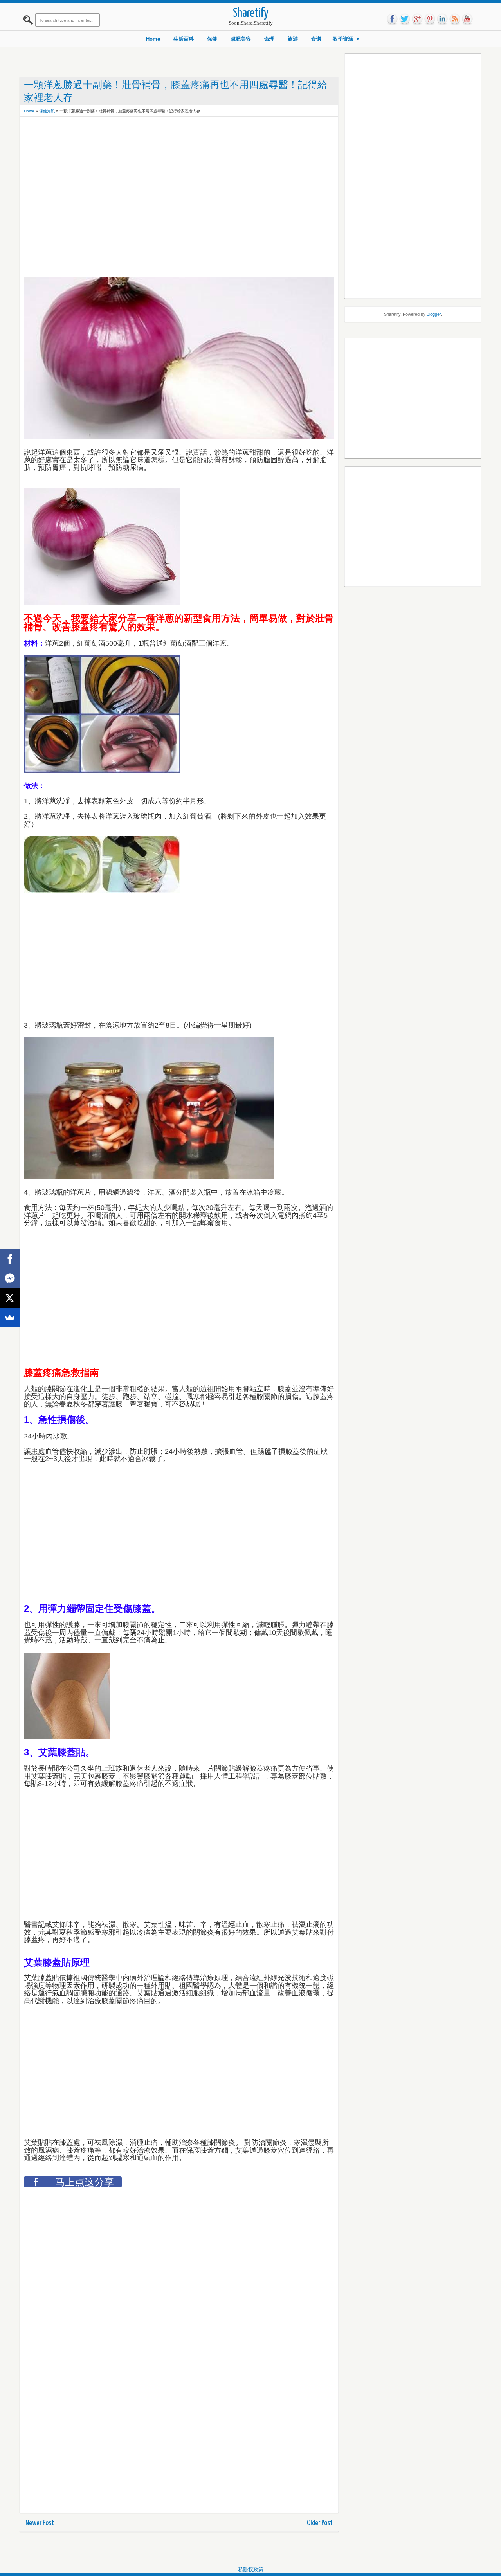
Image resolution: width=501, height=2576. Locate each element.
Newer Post (40, 2523)
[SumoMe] (10, 1318)
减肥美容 (241, 39)
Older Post (320, 2523)
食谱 (316, 39)
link (442, 19)
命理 (269, 39)
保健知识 (47, 111)
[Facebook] (10, 1259)
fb (392, 19)
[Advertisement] (166, 138)
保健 (212, 39)
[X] (10, 1298)
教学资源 (343, 39)
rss (455, 19)
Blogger (434, 314)
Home (153, 39)
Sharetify (251, 14)
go (417, 19)
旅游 (293, 39)
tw (405, 19)
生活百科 (184, 39)
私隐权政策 (251, 2570)
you (467, 19)
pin (430, 19)
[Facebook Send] (10, 1278)
